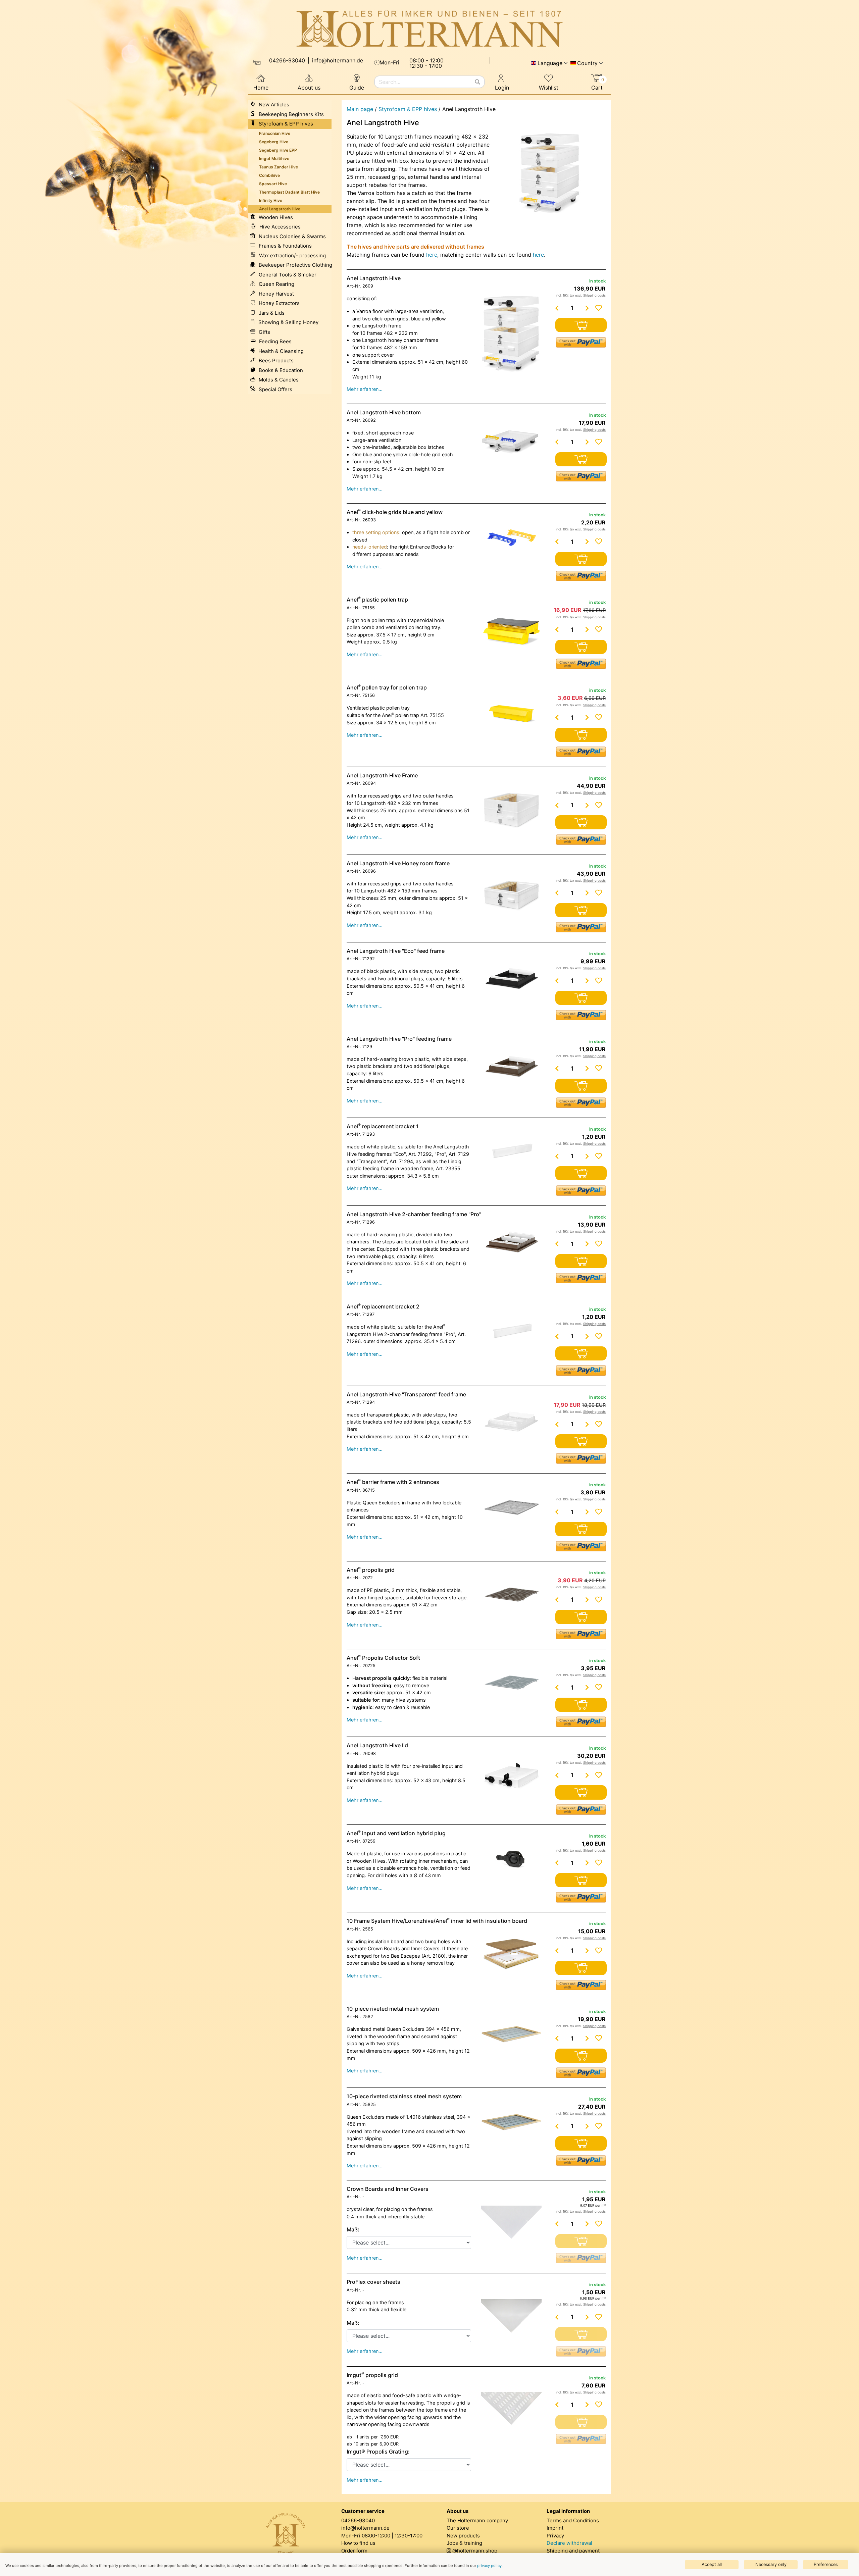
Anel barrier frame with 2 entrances (393, 1482)
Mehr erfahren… (365, 389)
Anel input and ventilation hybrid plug (396, 1833)
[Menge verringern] (557, 308)
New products (463, 2536)
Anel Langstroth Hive (374, 278)
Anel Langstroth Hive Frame (382, 775)
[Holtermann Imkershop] (429, 29)
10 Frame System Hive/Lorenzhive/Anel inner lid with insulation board (437, 1921)
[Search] (477, 82)
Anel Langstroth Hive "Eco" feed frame (396, 951)
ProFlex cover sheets (373, 2282)
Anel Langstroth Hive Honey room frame (398, 863)
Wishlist (549, 88)
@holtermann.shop (475, 2551)
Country (587, 63)
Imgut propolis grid (372, 2375)
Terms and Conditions (573, 2520)
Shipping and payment (573, 2551)
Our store (458, 2528)
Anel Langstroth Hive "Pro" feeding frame (399, 1039)
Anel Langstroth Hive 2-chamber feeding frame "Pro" (414, 1214)
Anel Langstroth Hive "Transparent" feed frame (406, 1394)
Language (550, 63)
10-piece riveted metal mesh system (393, 2009)
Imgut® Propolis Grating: (378, 2452)
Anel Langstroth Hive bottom (384, 412)
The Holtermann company (477, 2520)
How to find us (358, 2543)
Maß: (353, 2229)
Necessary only (771, 2564)
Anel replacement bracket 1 (383, 1126)
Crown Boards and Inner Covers (388, 2189)
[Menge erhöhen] (587, 308)
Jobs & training (464, 2543)
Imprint (555, 2528)
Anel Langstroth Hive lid (377, 1745)
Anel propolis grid (371, 1570)
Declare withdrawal (569, 2543)
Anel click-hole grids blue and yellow (395, 512)
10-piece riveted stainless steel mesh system (404, 2096)
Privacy (555, 2536)
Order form (354, 2551)
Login (502, 88)
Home (261, 88)
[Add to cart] (581, 325)
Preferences (826, 2564)
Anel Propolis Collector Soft (383, 1658)
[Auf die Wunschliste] (599, 308)
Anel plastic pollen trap (377, 600)
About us (309, 88)
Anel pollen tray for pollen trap (387, 687)
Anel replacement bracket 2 (383, 1306)
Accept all (712, 2564)
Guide (357, 88)
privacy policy (489, 2566)
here (432, 255)
